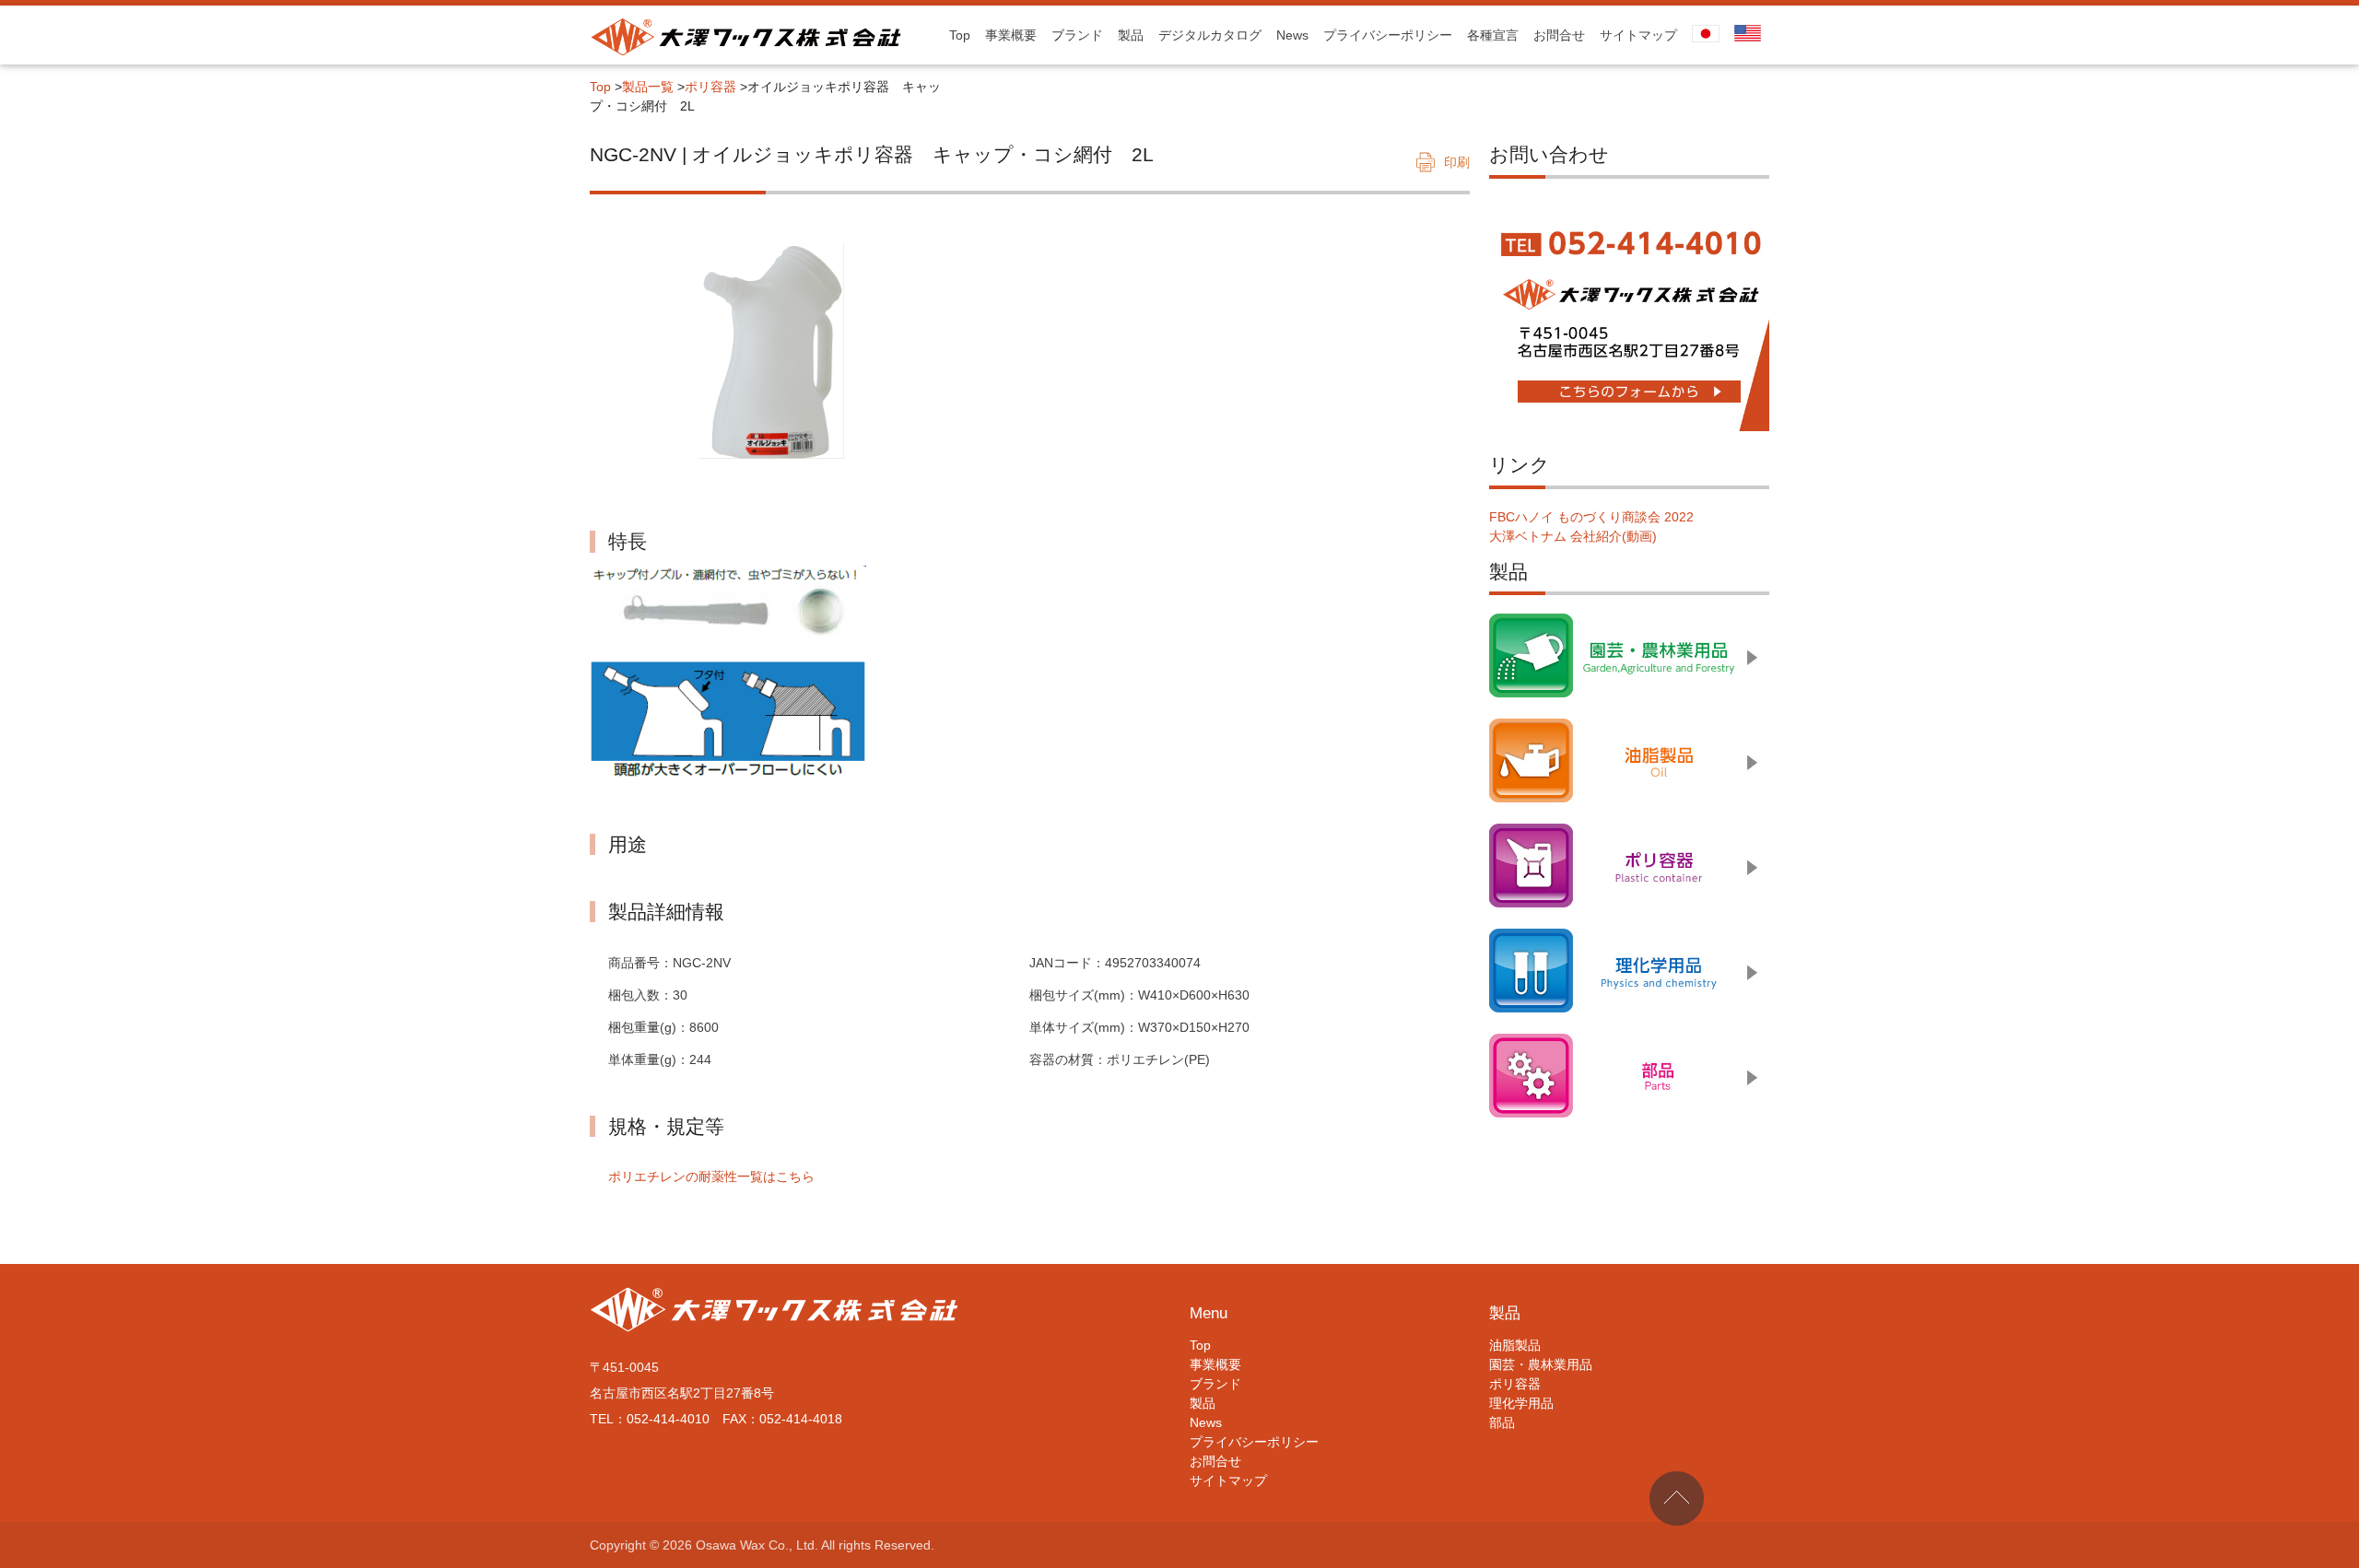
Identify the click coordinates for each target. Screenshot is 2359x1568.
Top (960, 35)
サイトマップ (1638, 35)
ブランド (1077, 35)
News (1292, 35)
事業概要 (1011, 35)
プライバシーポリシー (1388, 35)
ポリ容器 (710, 87)
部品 (1502, 1422)
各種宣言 (1493, 35)
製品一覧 (648, 87)
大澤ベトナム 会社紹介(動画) (1573, 536)
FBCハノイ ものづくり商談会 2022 (1591, 517)
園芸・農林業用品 (1541, 1364)
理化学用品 (1521, 1403)
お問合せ (1559, 35)
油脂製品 (1515, 1345)
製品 (1131, 35)
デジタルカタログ (1210, 35)
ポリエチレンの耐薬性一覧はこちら (711, 1176)
